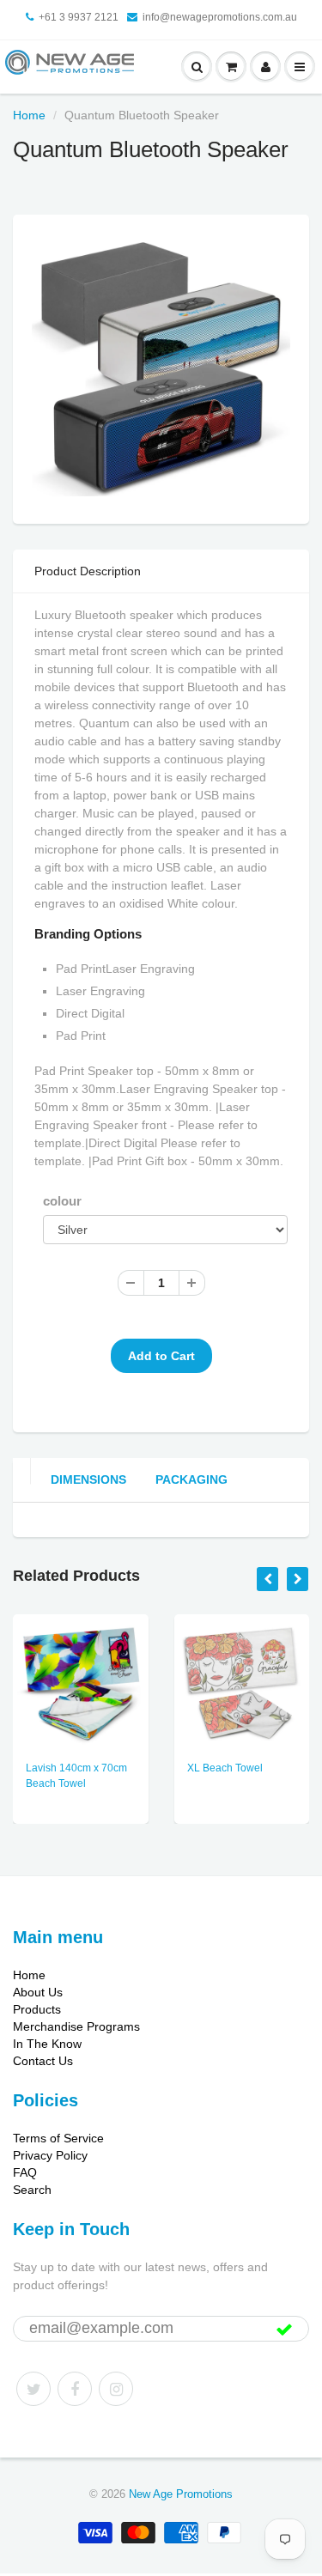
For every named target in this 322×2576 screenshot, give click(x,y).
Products (37, 2009)
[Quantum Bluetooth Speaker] (161, 367)
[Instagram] (116, 2389)
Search (32, 2190)
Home (29, 115)
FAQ (25, 2172)
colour (62, 1201)
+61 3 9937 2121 (79, 17)
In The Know (47, 2044)
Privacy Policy (50, 2155)
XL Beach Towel (225, 1768)
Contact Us (43, 2061)
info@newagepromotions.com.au (220, 17)
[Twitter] (33, 2389)
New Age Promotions (181, 2494)
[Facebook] (75, 2389)
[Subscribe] (284, 2330)
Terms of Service (58, 2138)
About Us (38, 1992)
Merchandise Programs (76, 2026)
